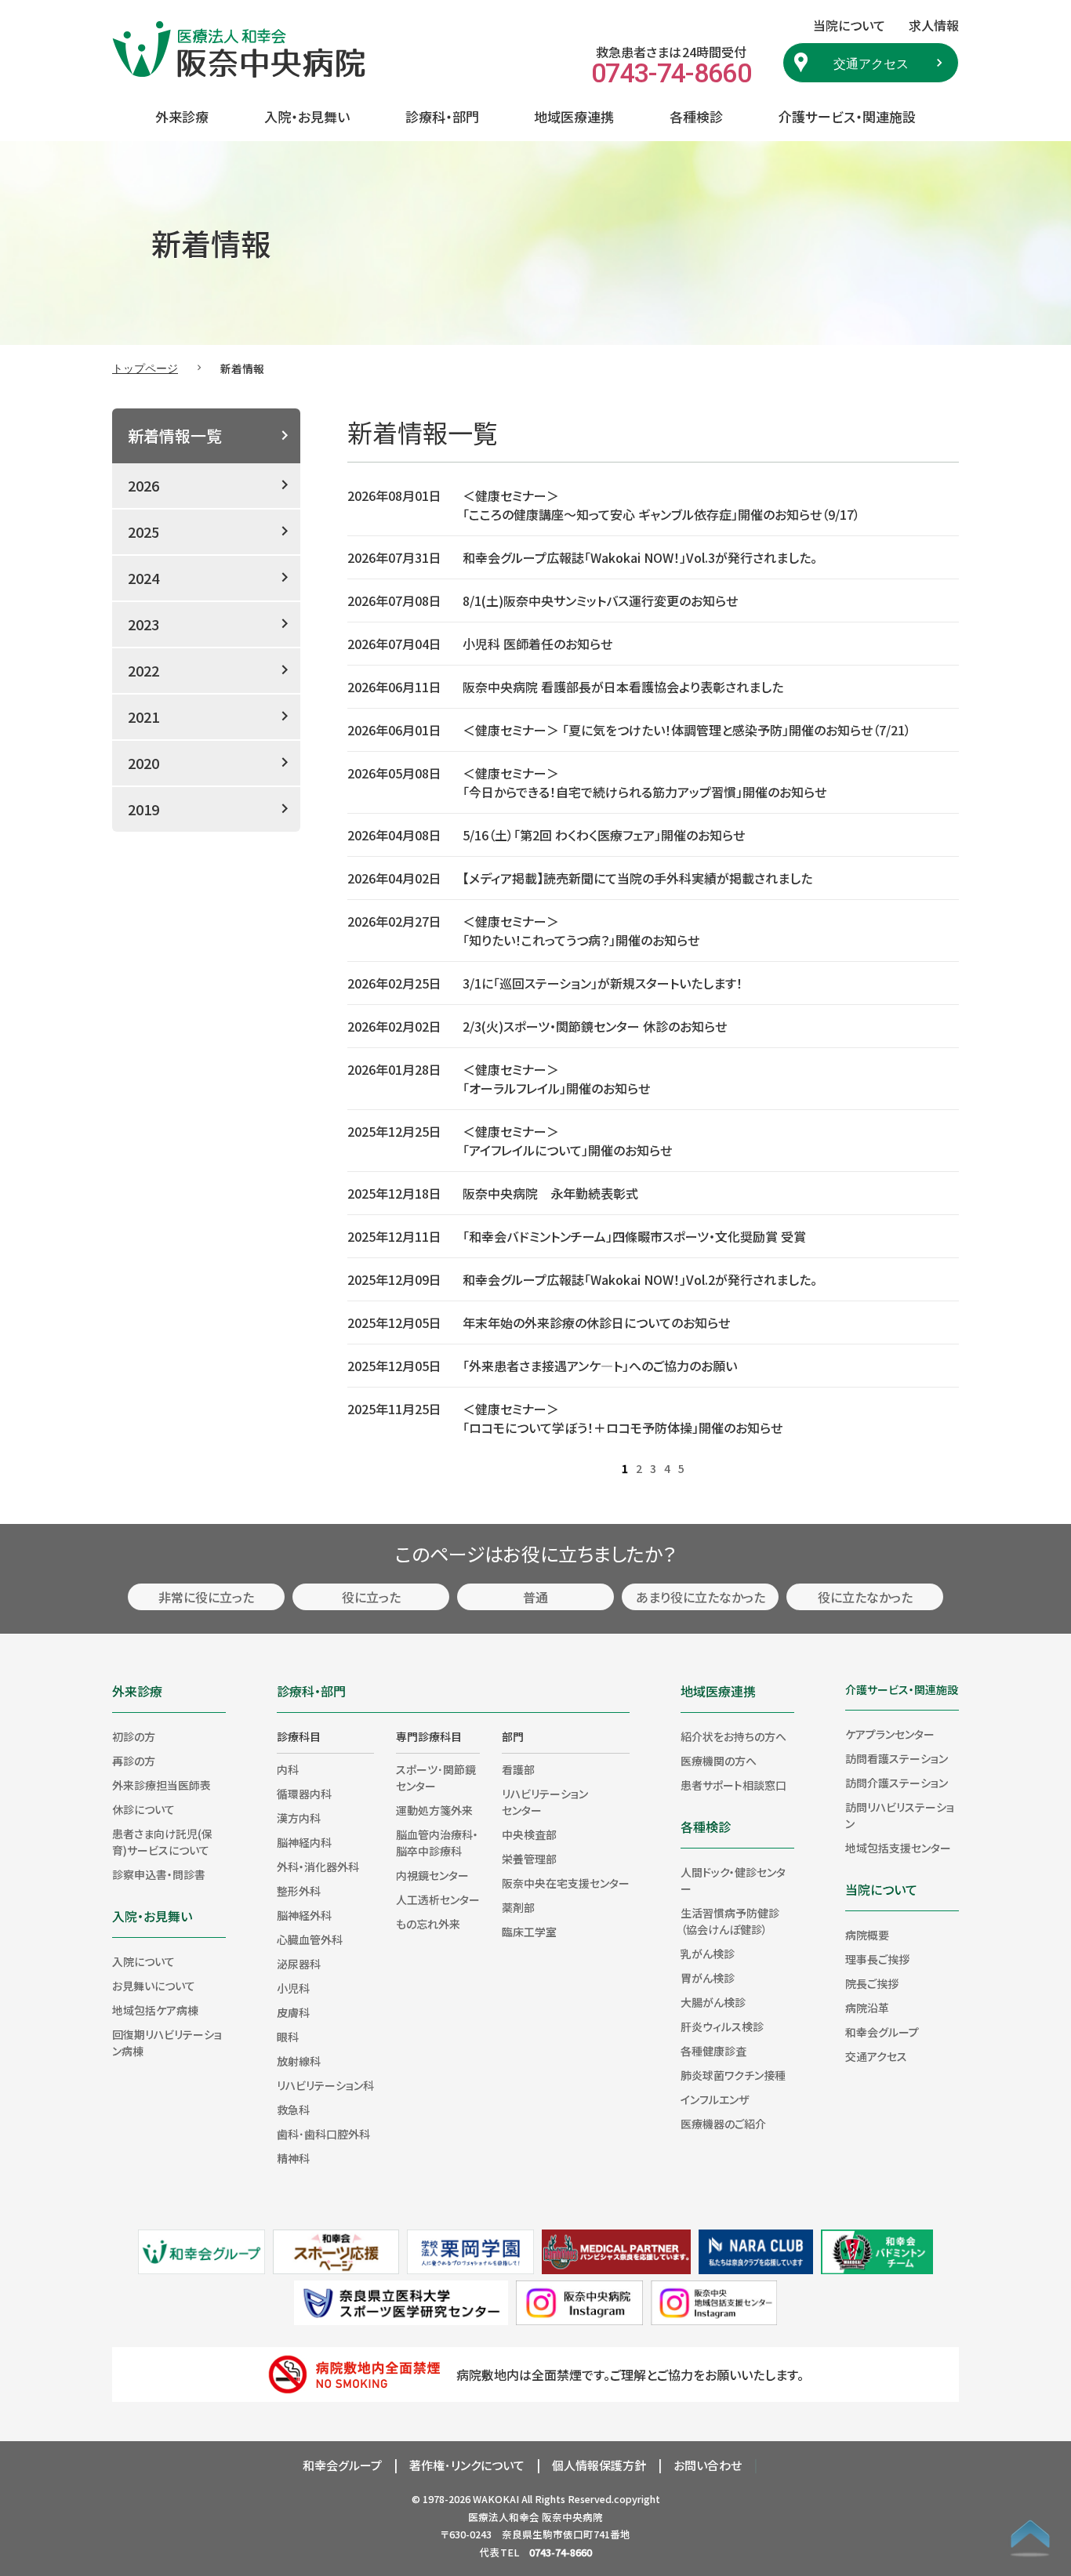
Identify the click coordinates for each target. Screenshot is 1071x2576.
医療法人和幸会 (504, 2517)
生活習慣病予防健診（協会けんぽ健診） (730, 1921)
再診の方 (134, 1761)
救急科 (293, 2110)
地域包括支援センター (898, 1848)
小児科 (293, 1988)
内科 (288, 1769)
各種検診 (696, 116)
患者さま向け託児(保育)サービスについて (162, 1842)
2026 (143, 485)
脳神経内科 (304, 1842)
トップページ (145, 368)
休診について (143, 1809)
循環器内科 (304, 1794)
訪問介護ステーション (897, 1783)
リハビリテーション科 (325, 2085)
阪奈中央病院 (572, 2517)
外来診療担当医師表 (162, 1785)
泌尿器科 (299, 1964)
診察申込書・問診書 (159, 1874)
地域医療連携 (574, 116)
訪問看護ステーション (897, 1758)
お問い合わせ (708, 2465)
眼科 (288, 2037)
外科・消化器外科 (318, 1867)
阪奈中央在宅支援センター (566, 1883)
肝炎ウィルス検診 (722, 2026)
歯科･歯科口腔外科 (323, 2134)
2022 (143, 670)
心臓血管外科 (310, 1939)
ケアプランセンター (890, 1734)
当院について (881, 1889)
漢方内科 (299, 1818)
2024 (143, 578)
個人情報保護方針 (599, 2465)
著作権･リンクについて (467, 2465)
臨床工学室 (529, 1932)
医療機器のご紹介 (723, 2124)
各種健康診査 (713, 2051)
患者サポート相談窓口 (733, 1785)
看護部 (518, 1769)
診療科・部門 (442, 116)
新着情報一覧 (175, 435)
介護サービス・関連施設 (847, 116)
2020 (143, 763)
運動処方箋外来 (434, 1810)
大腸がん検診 (713, 2002)
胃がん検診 (708, 1978)
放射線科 (299, 2061)
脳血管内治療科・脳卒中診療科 (437, 1843)
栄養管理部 (529, 1859)
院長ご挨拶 (872, 1983)
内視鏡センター (432, 1875)
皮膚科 (293, 2012)
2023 (143, 624)
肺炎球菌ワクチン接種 (733, 2075)
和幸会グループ (882, 2032)
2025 (143, 532)
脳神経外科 (304, 1915)
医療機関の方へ (719, 1761)
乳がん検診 (708, 1954)
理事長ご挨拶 (877, 1959)
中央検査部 (529, 1834)
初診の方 (134, 1736)
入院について (143, 1961)
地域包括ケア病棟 (155, 2010)
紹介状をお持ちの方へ (733, 1736)
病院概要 (867, 1935)
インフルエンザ (715, 2099)
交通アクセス (871, 63)
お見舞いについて (154, 1986)
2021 (143, 717)
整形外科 (299, 1891)
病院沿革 (867, 2008)
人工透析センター (438, 1899)
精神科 (293, 2158)
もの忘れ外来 (428, 1924)
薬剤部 (518, 1907)
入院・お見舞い (307, 116)
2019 (143, 809)
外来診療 (182, 116)
